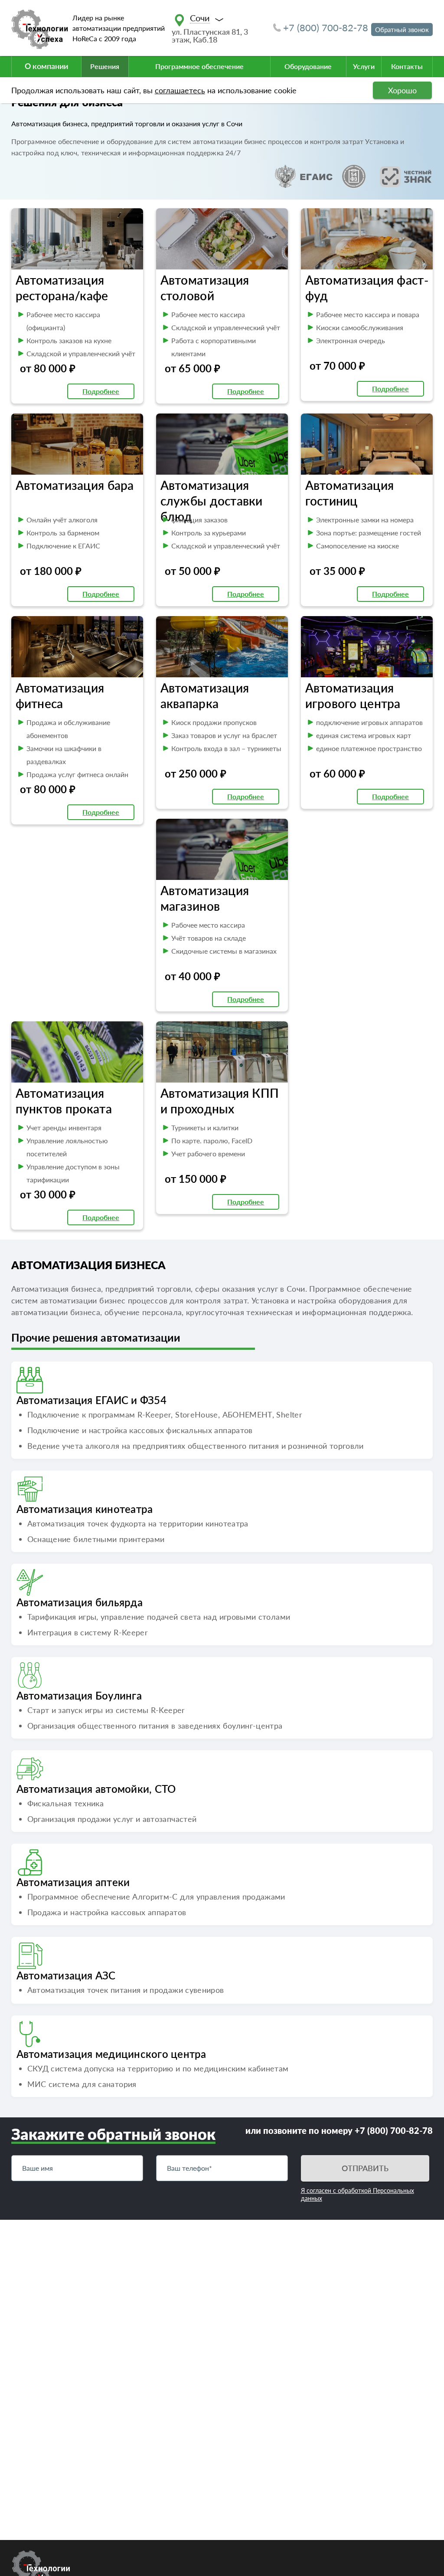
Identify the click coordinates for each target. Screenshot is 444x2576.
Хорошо (402, 90)
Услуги (364, 66)
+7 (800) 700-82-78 (326, 28)
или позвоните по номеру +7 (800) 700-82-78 (339, 2130)
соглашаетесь (180, 90)
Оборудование (308, 66)
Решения (105, 66)
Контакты (407, 66)
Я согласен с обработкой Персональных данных (357, 2194)
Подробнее (101, 391)
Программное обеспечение (199, 66)
